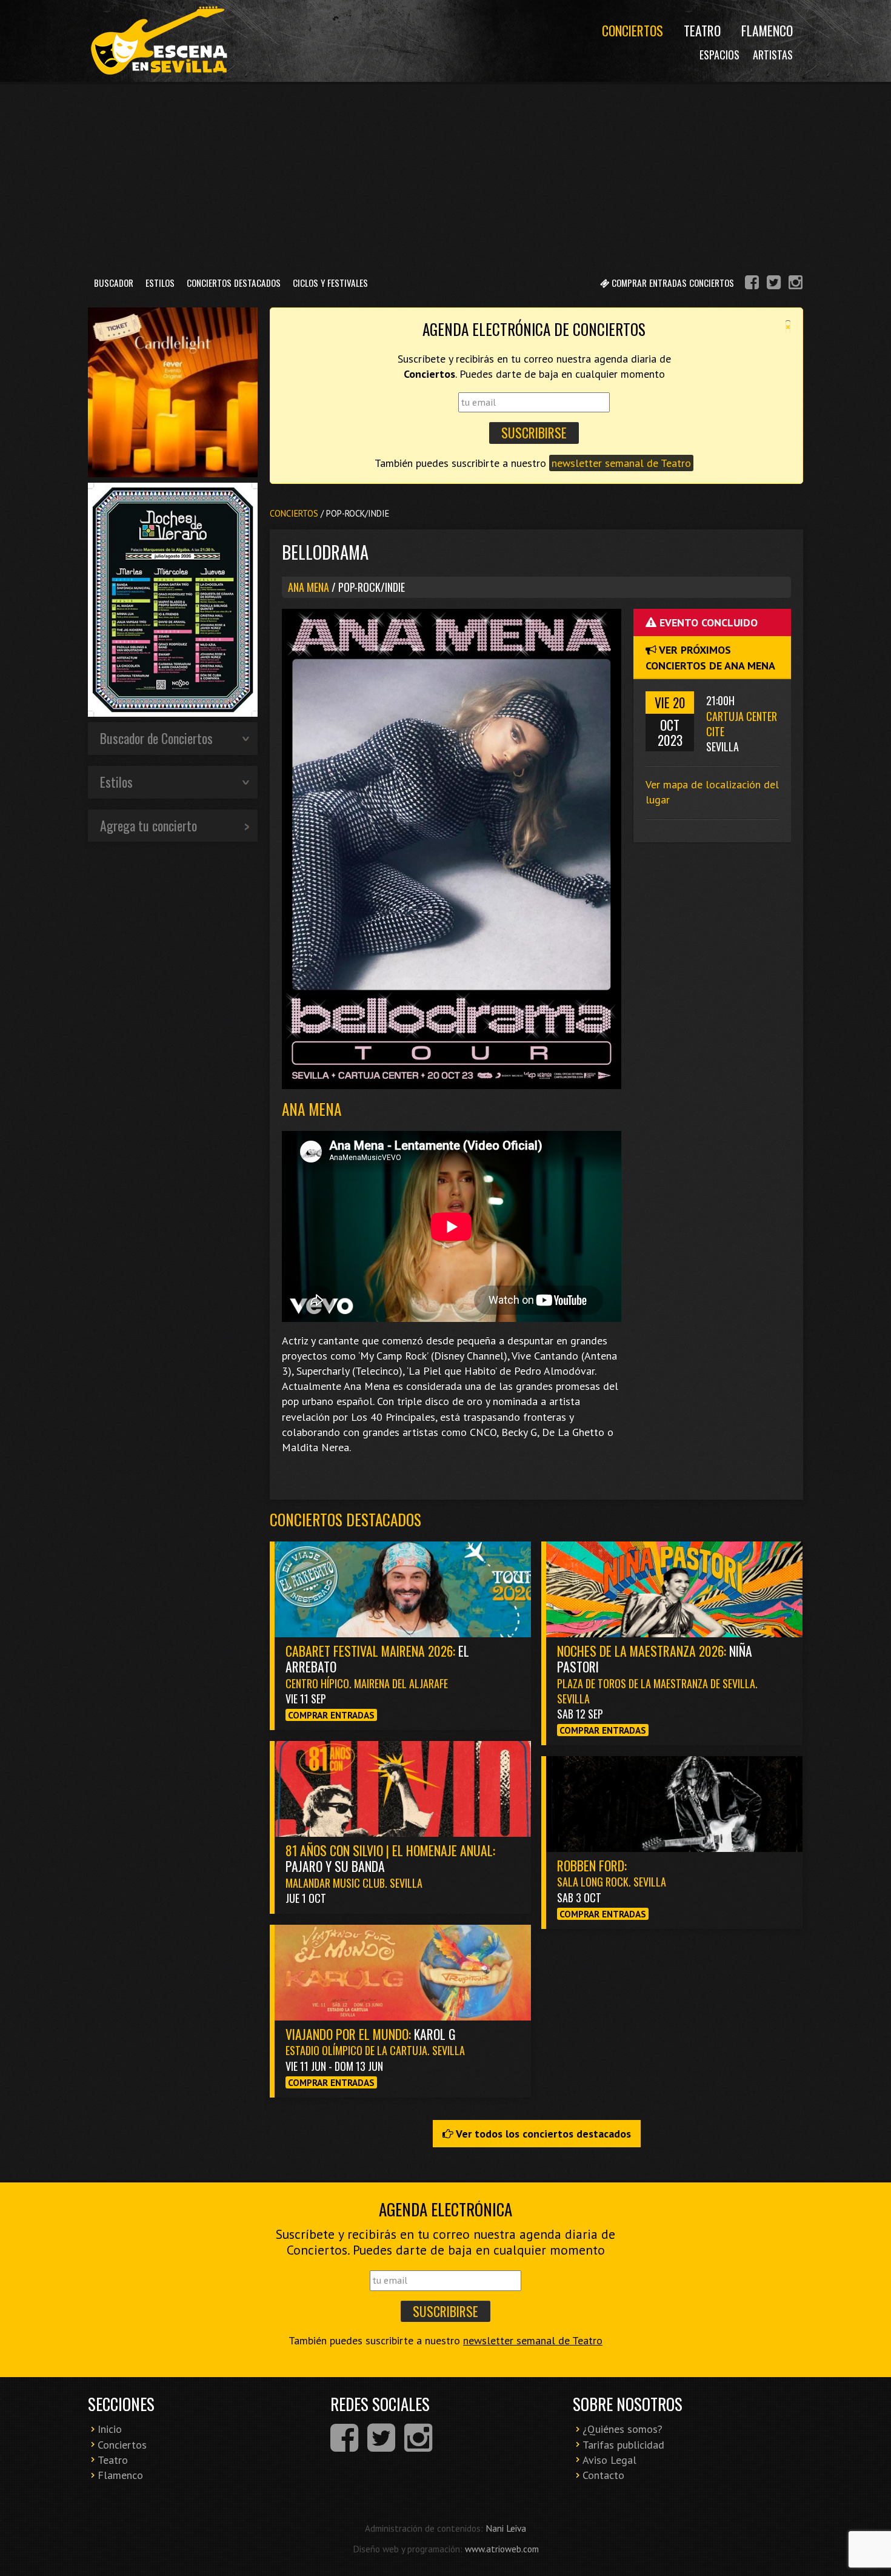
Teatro (702, 30)
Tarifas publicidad (623, 2445)
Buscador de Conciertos (156, 738)
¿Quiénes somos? (622, 2429)
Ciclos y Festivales (330, 283)
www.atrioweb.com (502, 2549)
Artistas (773, 55)
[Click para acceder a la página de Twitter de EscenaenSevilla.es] (774, 284)
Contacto (603, 2475)
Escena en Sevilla (158, 41)
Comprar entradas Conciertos (672, 283)
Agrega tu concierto (148, 825)
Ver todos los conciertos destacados (542, 2134)
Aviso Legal (609, 2460)
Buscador (114, 283)
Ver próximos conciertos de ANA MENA (710, 657)
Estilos (160, 283)
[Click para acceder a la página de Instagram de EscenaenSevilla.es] (796, 284)
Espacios (719, 55)
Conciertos (632, 30)
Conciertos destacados (345, 1519)
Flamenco (767, 30)
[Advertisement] (446, 175)
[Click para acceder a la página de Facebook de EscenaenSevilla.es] (752, 284)
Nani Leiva (506, 2528)
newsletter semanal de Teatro (621, 463)
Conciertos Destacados (234, 283)
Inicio (110, 2429)
